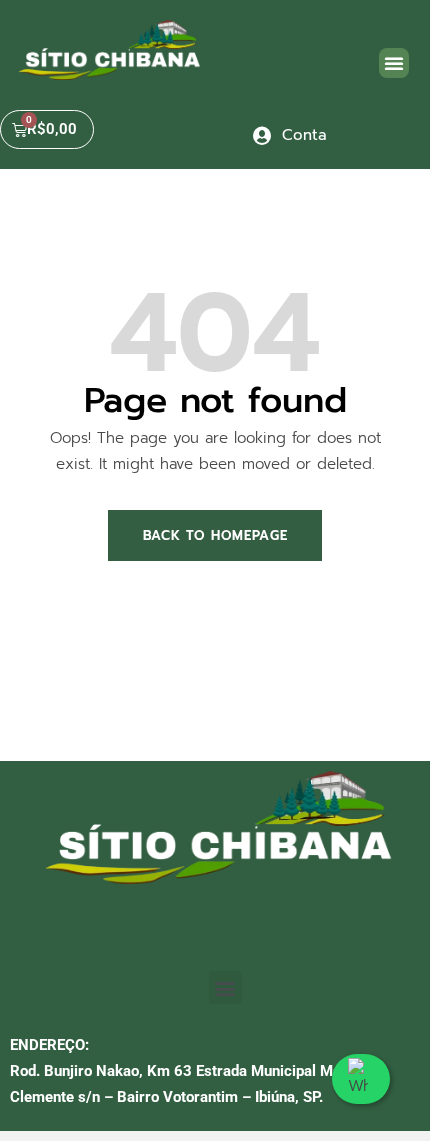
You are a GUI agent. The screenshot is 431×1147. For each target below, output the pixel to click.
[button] (394, 63)
